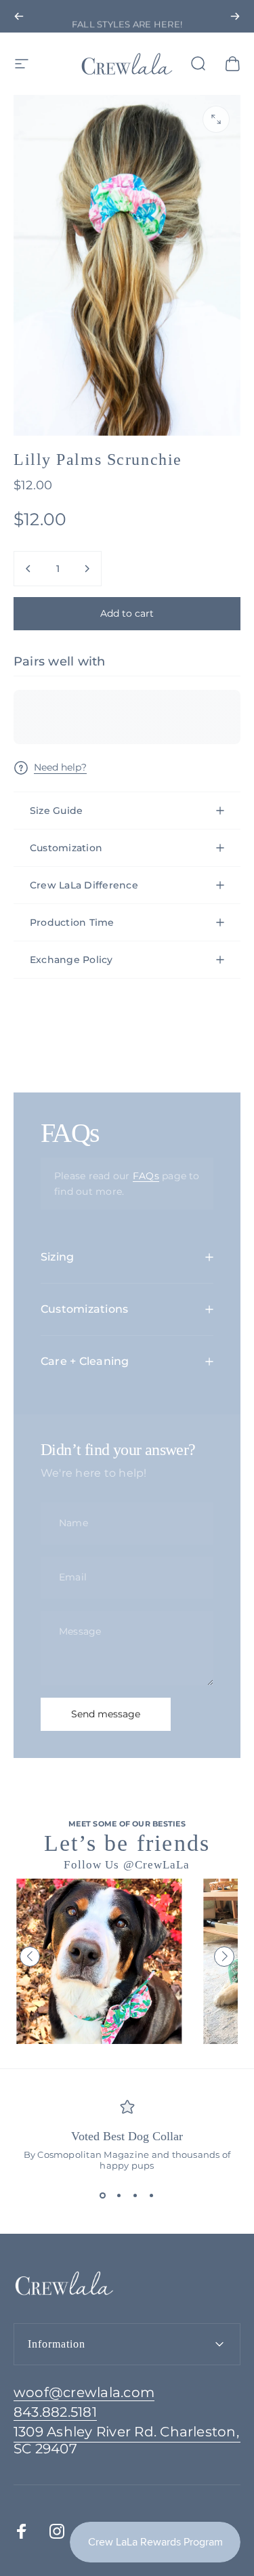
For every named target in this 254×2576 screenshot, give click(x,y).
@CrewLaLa (157, 1865)
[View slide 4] (152, 2195)
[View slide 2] (119, 2195)
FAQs (146, 1176)
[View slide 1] (103, 2195)
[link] (127, 2440)
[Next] (235, 16)
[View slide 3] (135, 2195)
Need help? (60, 768)
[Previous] (19, 16)
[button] (30, 1957)
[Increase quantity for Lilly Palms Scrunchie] (87, 569)
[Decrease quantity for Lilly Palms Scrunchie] (28, 569)
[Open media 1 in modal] (216, 119)
